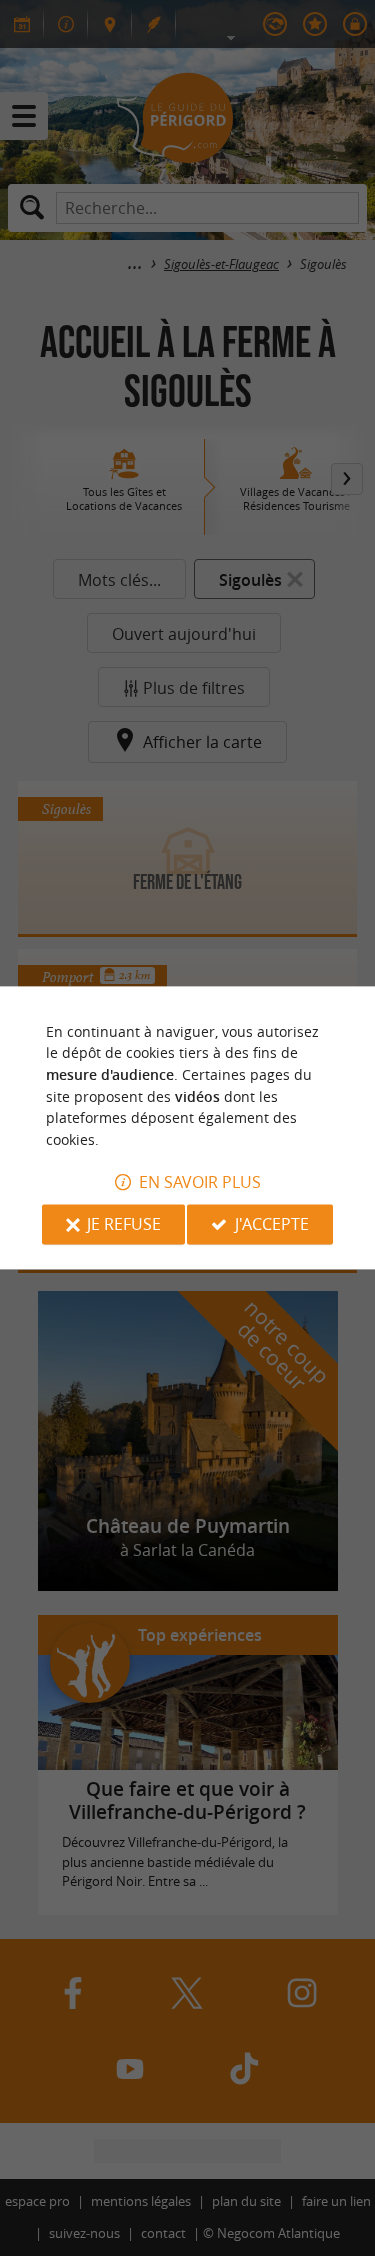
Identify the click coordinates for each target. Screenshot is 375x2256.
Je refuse (124, 1225)
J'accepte (272, 1225)
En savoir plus (200, 1183)
